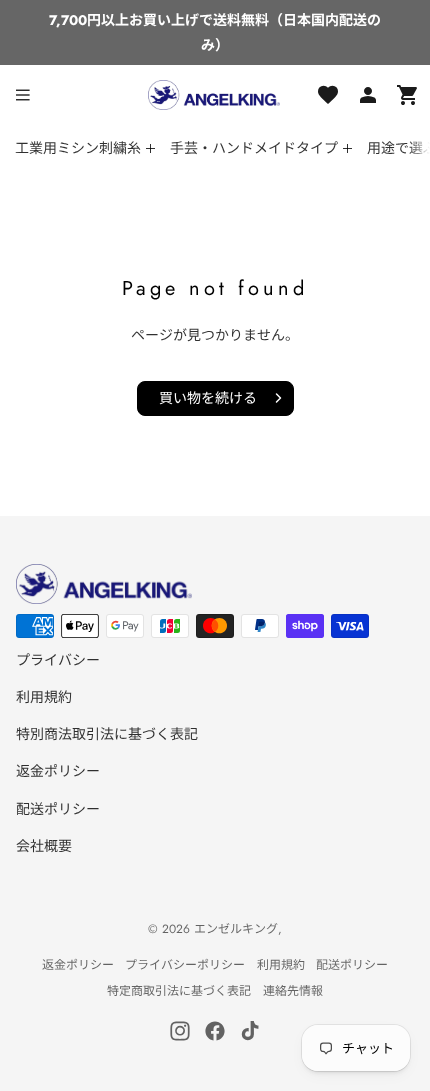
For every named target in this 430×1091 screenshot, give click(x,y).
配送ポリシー (58, 809)
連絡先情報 (293, 991)
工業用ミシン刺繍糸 (78, 148)
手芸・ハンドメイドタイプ (254, 148)
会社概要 (44, 846)
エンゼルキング (236, 929)
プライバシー (58, 660)
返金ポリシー (58, 771)
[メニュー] (23, 95)
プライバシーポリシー (185, 965)
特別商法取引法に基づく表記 (107, 734)
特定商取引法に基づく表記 (179, 991)
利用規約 (44, 697)
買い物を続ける (208, 398)
